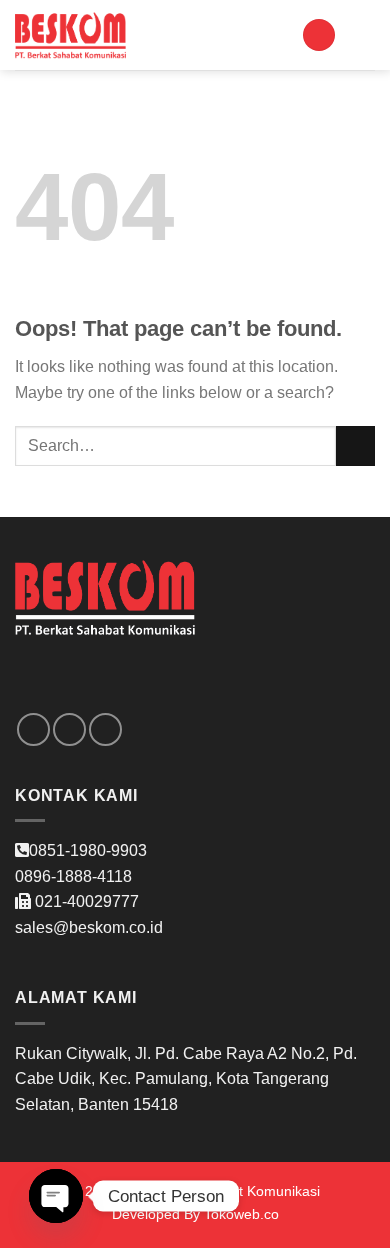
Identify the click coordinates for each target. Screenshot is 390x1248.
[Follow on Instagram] (69, 729)
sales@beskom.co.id (89, 927)
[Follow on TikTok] (105, 729)
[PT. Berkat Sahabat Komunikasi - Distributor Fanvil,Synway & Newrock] (70, 35)
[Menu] (363, 34)
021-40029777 (87, 901)
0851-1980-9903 (88, 850)
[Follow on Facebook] (33, 729)
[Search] (319, 35)
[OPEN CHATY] (56, 1196)
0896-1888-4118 (73, 876)
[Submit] (355, 445)
